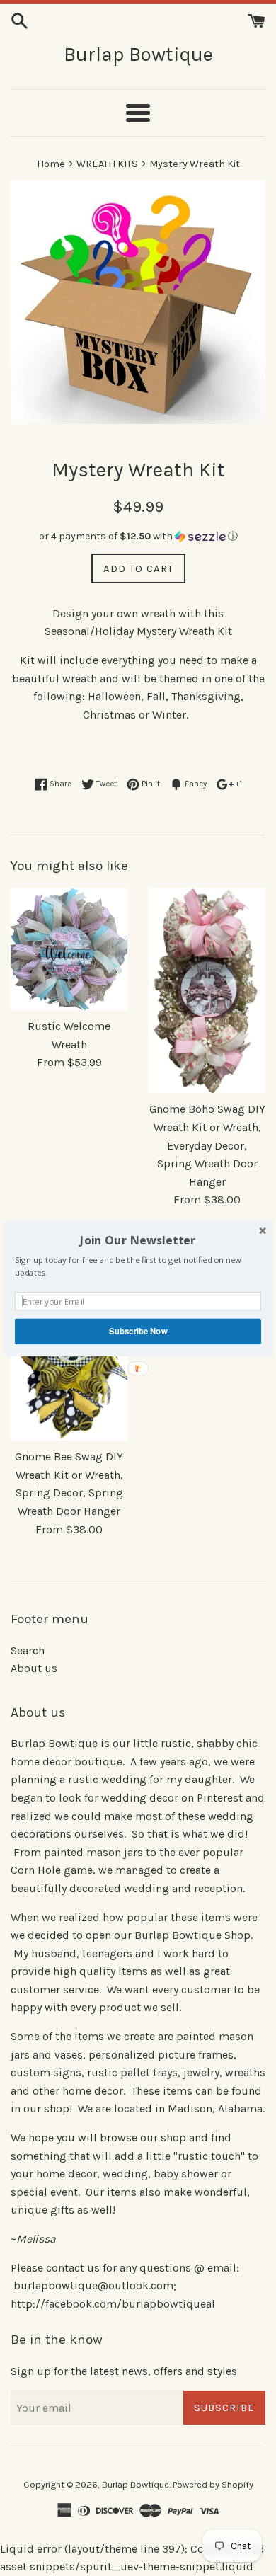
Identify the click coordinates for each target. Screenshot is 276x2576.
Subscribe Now (138, 1331)
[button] (138, 1240)
